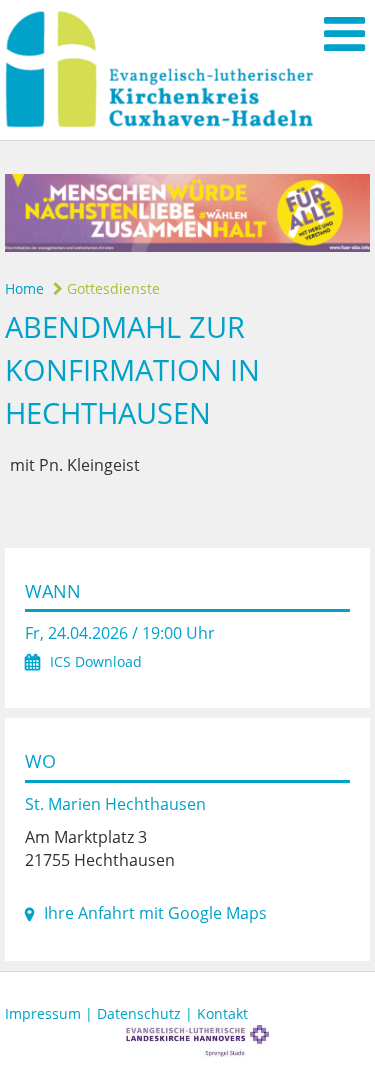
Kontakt (222, 1013)
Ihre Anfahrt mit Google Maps (155, 913)
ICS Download (96, 661)
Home (24, 288)
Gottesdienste (111, 288)
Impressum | (51, 1013)
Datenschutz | (147, 1013)
